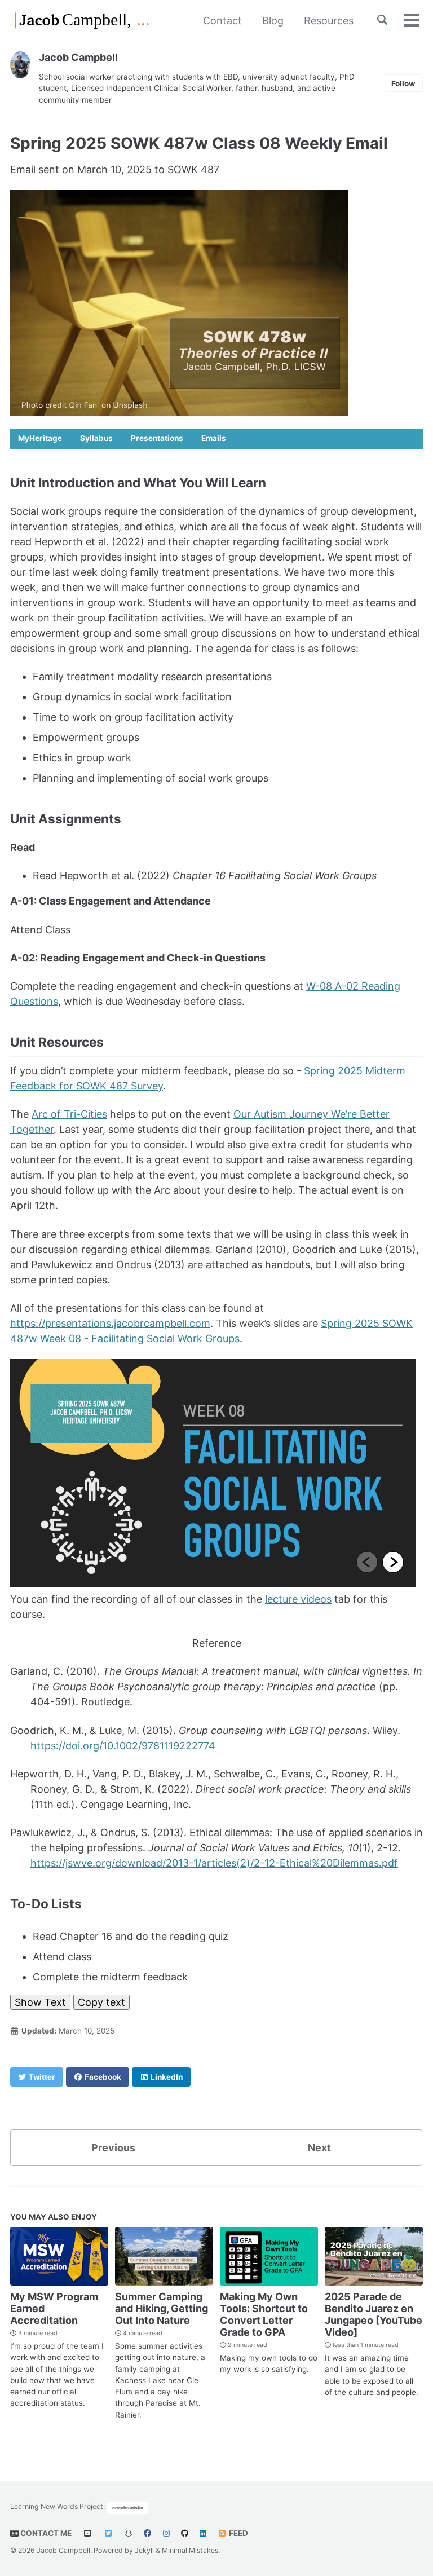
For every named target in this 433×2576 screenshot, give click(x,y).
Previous (113, 2148)
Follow (403, 83)
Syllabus (96, 438)
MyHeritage (40, 438)
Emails (214, 438)
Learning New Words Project (57, 2507)
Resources (329, 21)
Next (319, 2148)
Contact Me (45, 2533)
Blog (273, 21)
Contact (222, 21)
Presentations (157, 438)
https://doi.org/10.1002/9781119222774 (123, 1746)
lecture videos (298, 1599)
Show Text (40, 2002)
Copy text (101, 2002)
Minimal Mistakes (190, 2550)
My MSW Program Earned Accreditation (54, 2308)
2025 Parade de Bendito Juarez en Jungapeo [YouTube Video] (374, 2314)
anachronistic (128, 2508)
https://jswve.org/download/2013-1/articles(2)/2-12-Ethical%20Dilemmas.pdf (214, 1863)
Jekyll (144, 2550)
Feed (238, 2533)
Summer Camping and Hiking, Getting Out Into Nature (162, 2308)
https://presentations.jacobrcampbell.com (110, 1323)
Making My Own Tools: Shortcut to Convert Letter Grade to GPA (264, 2314)
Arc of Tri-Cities (69, 1114)
